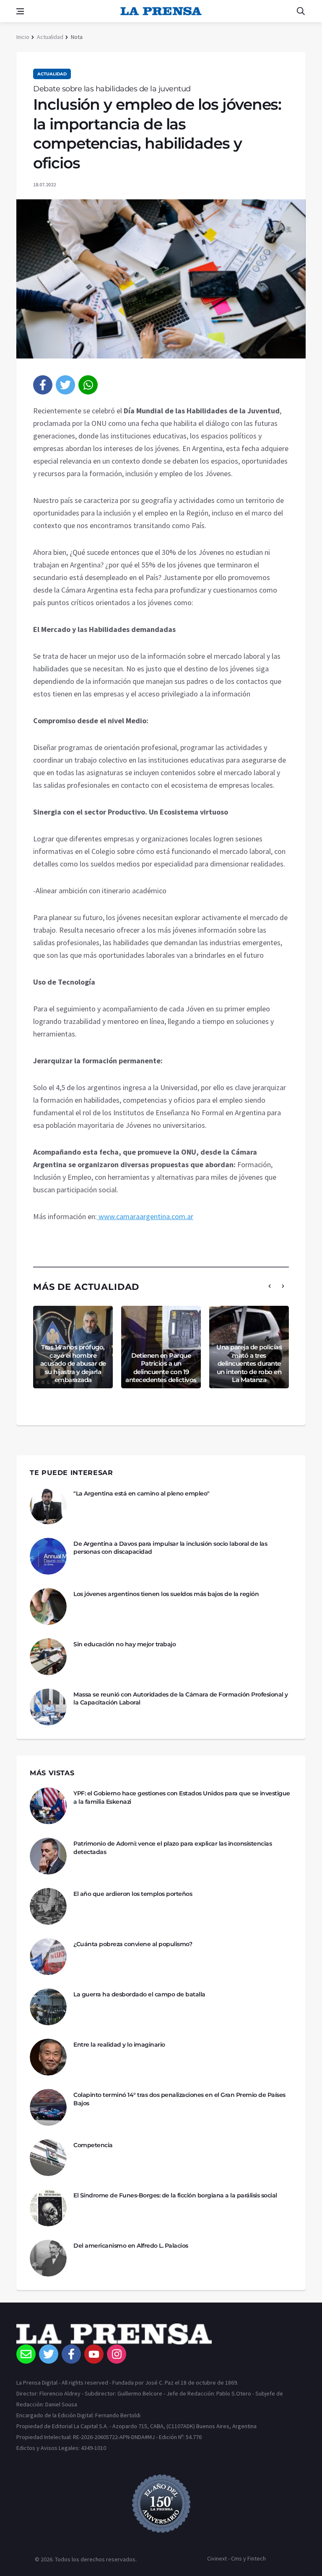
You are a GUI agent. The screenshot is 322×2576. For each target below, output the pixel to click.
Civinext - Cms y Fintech (236, 2558)
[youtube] (94, 2354)
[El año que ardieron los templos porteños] (48, 1906)
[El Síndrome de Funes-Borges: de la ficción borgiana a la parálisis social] (48, 2208)
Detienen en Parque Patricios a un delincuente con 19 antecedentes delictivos (161, 1368)
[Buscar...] (301, 11)
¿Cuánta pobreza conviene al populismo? (133, 1944)
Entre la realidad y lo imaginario (119, 2045)
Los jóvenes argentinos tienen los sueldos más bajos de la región (166, 1594)
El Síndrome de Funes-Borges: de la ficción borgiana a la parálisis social (175, 2195)
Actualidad (50, 37)
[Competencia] (48, 2158)
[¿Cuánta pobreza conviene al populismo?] (48, 1957)
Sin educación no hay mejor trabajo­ (125, 1644)
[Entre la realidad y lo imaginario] (48, 2057)
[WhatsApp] (88, 385)
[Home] (161, 2334)
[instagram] (117, 2354)
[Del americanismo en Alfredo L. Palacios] (48, 2258)
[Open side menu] (20, 11)
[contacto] (26, 2354)
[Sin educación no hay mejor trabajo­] (48, 1657)
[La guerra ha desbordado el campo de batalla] (48, 2007)
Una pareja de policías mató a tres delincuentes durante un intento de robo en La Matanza (249, 1363)
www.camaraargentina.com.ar (145, 1216)
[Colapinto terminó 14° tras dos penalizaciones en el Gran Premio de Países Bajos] (48, 2107)
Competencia (93, 2145)
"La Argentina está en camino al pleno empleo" (142, 1493)
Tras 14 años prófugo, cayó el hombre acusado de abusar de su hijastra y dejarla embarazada (73, 1363)
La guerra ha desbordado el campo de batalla (139, 1994)
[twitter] (65, 385)
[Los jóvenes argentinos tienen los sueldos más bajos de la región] (48, 1606)
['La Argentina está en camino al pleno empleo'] (48, 1506)
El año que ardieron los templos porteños (133, 1894)
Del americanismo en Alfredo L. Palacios (131, 2246)
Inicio (23, 37)
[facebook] (43, 385)
